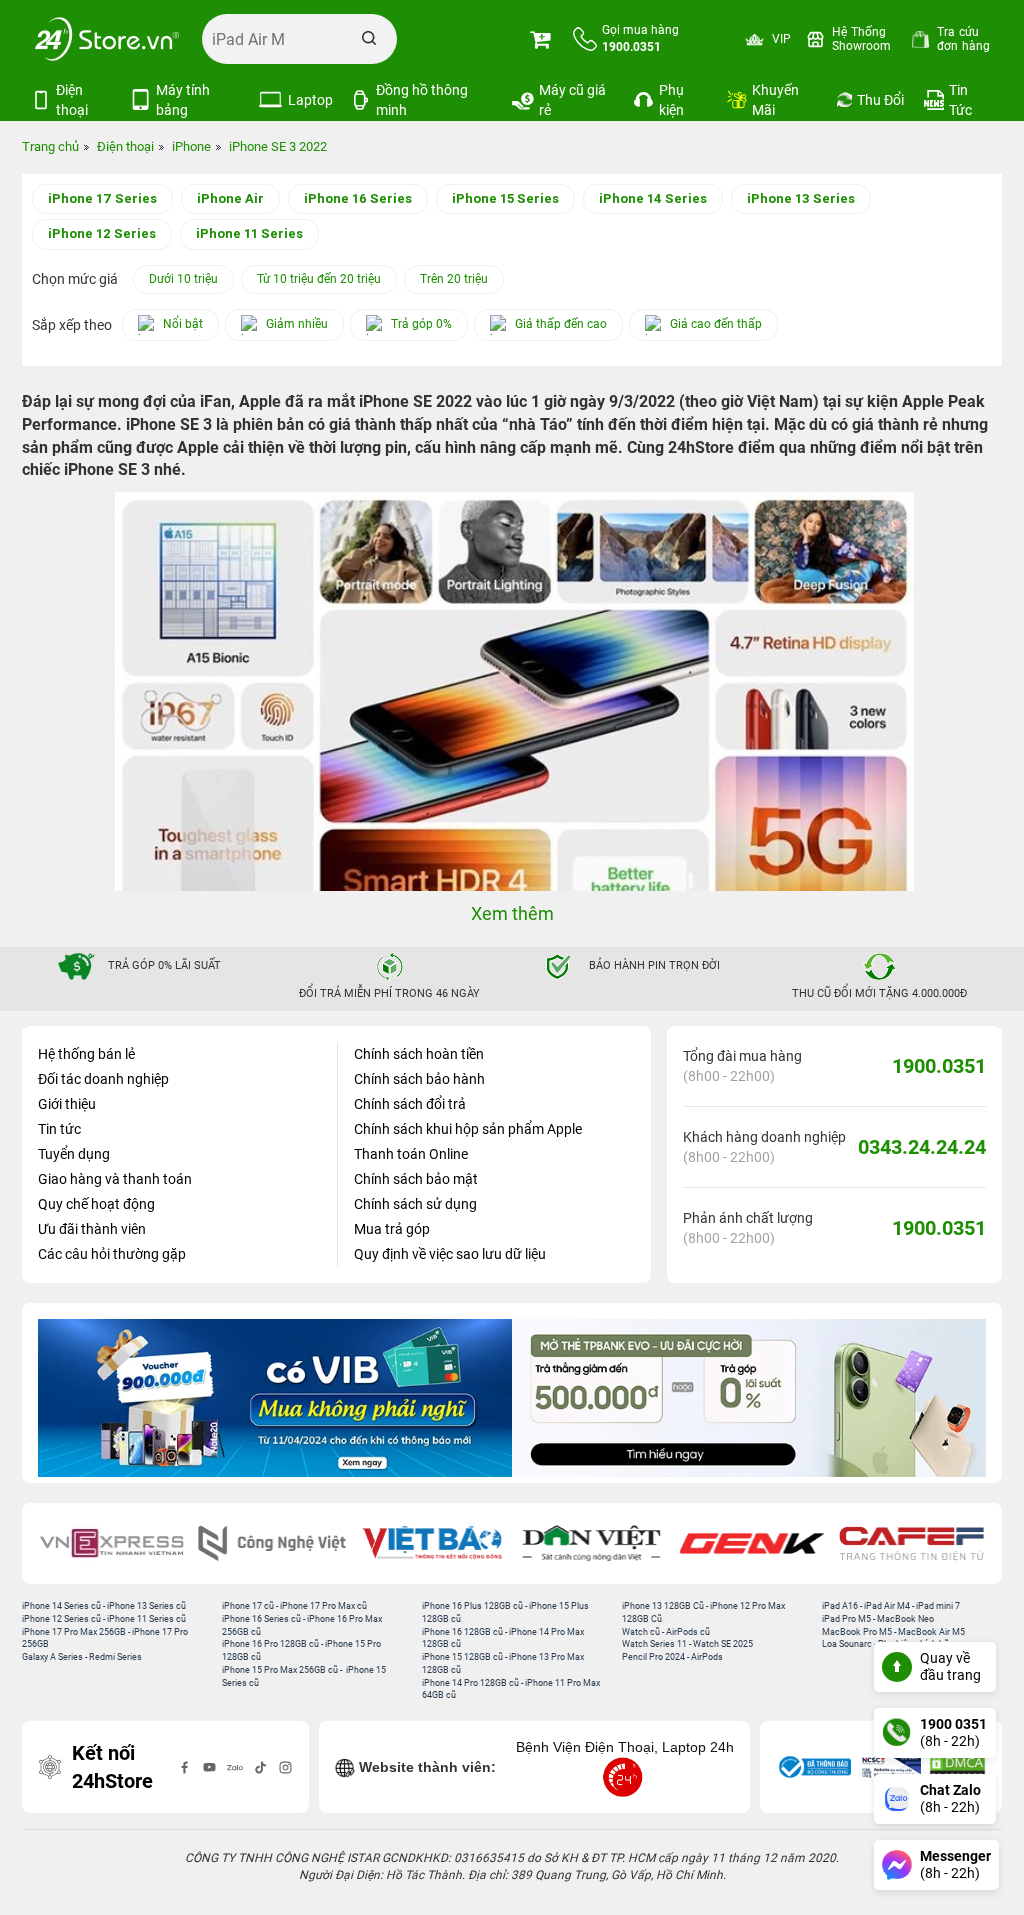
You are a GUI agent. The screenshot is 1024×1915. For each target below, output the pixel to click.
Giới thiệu (67, 1104)
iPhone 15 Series (505, 198)
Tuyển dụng (74, 1154)
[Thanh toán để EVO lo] (749, 1398)
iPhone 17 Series (102, 198)
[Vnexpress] (112, 1543)
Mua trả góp (392, 1229)
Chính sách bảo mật (416, 1179)
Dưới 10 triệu (183, 279)
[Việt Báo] (432, 1543)
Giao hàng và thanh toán (115, 1179)
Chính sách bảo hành (419, 1079)
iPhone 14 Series (653, 198)
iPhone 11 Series (249, 233)
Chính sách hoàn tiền (419, 1054)
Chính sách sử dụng (415, 1204)
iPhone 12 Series (102, 233)
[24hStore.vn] (107, 39)
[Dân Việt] (592, 1543)
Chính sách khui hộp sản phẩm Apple (468, 1129)
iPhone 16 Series (358, 198)
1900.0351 (939, 1066)
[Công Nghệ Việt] (272, 1543)
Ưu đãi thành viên (92, 1229)
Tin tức (59, 1129)
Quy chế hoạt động (96, 1204)
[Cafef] (912, 1543)
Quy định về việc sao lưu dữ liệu (450, 1254)
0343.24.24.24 (922, 1147)
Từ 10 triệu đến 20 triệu (319, 279)
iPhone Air (230, 198)
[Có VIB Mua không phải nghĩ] (275, 1398)
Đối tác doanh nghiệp (103, 1079)
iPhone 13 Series (801, 198)
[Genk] (752, 1543)
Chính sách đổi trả (410, 1104)
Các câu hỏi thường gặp (112, 1254)
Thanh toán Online (411, 1154)
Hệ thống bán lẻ (86, 1054)
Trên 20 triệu (454, 279)
